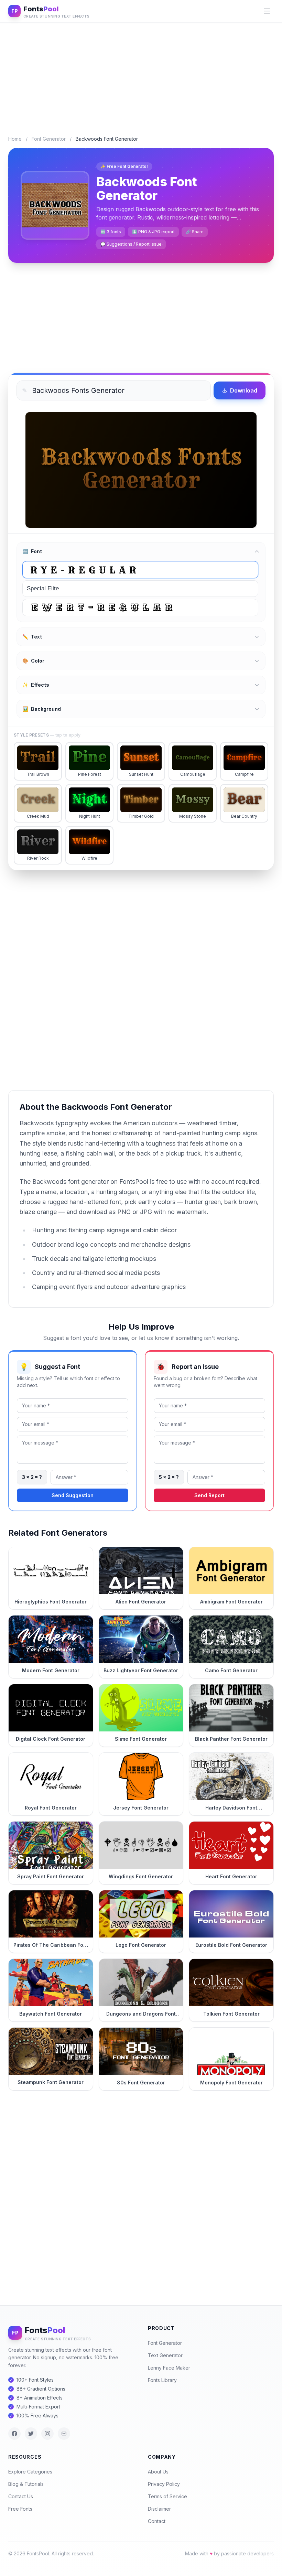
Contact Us (21, 2496)
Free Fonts (20, 2509)
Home (15, 139)
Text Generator (165, 2355)
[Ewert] (140, 608)
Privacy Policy (164, 2484)
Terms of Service (167, 2496)
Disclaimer (159, 2509)
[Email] (64, 2434)
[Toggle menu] (267, 11)
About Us (158, 2472)
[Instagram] (47, 2434)
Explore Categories (30, 2472)
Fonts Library (162, 2380)
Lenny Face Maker (169, 2368)
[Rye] (140, 570)
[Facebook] (14, 2434)
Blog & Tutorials (26, 2484)
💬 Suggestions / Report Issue (131, 244)
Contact (157, 2521)
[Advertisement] (141, 74)
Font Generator (49, 139)
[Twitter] (31, 2434)
